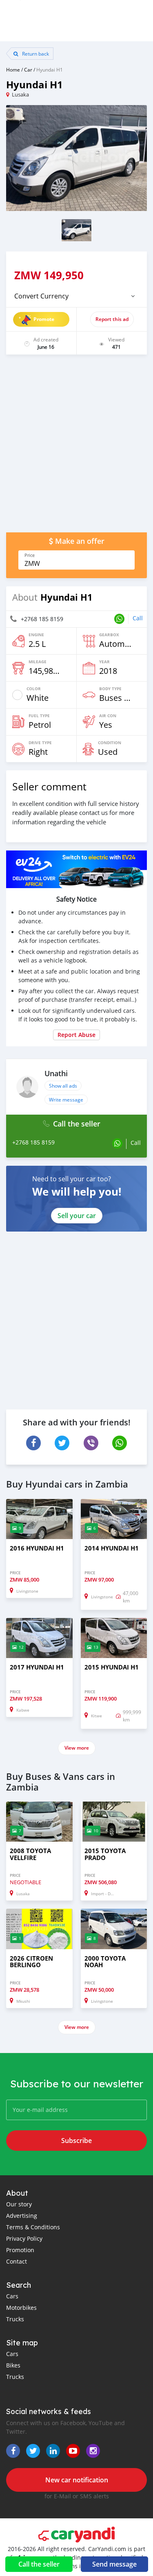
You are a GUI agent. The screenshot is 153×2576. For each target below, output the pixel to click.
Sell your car (77, 1216)
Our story (19, 2204)
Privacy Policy (24, 2238)
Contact (17, 2261)
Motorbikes (21, 2308)
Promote (44, 319)
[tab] (76, 296)
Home (13, 70)
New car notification (77, 2480)
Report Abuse (76, 1035)
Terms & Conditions (33, 2227)
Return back (35, 54)
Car (28, 70)
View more (77, 1748)
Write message (66, 1100)
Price (30, 555)
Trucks (15, 2319)
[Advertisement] (76, 448)
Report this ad (112, 319)
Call (138, 618)
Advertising (22, 2216)
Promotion (20, 2250)
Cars (12, 2296)
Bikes (13, 2365)
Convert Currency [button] (41, 296)
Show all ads (63, 1086)
